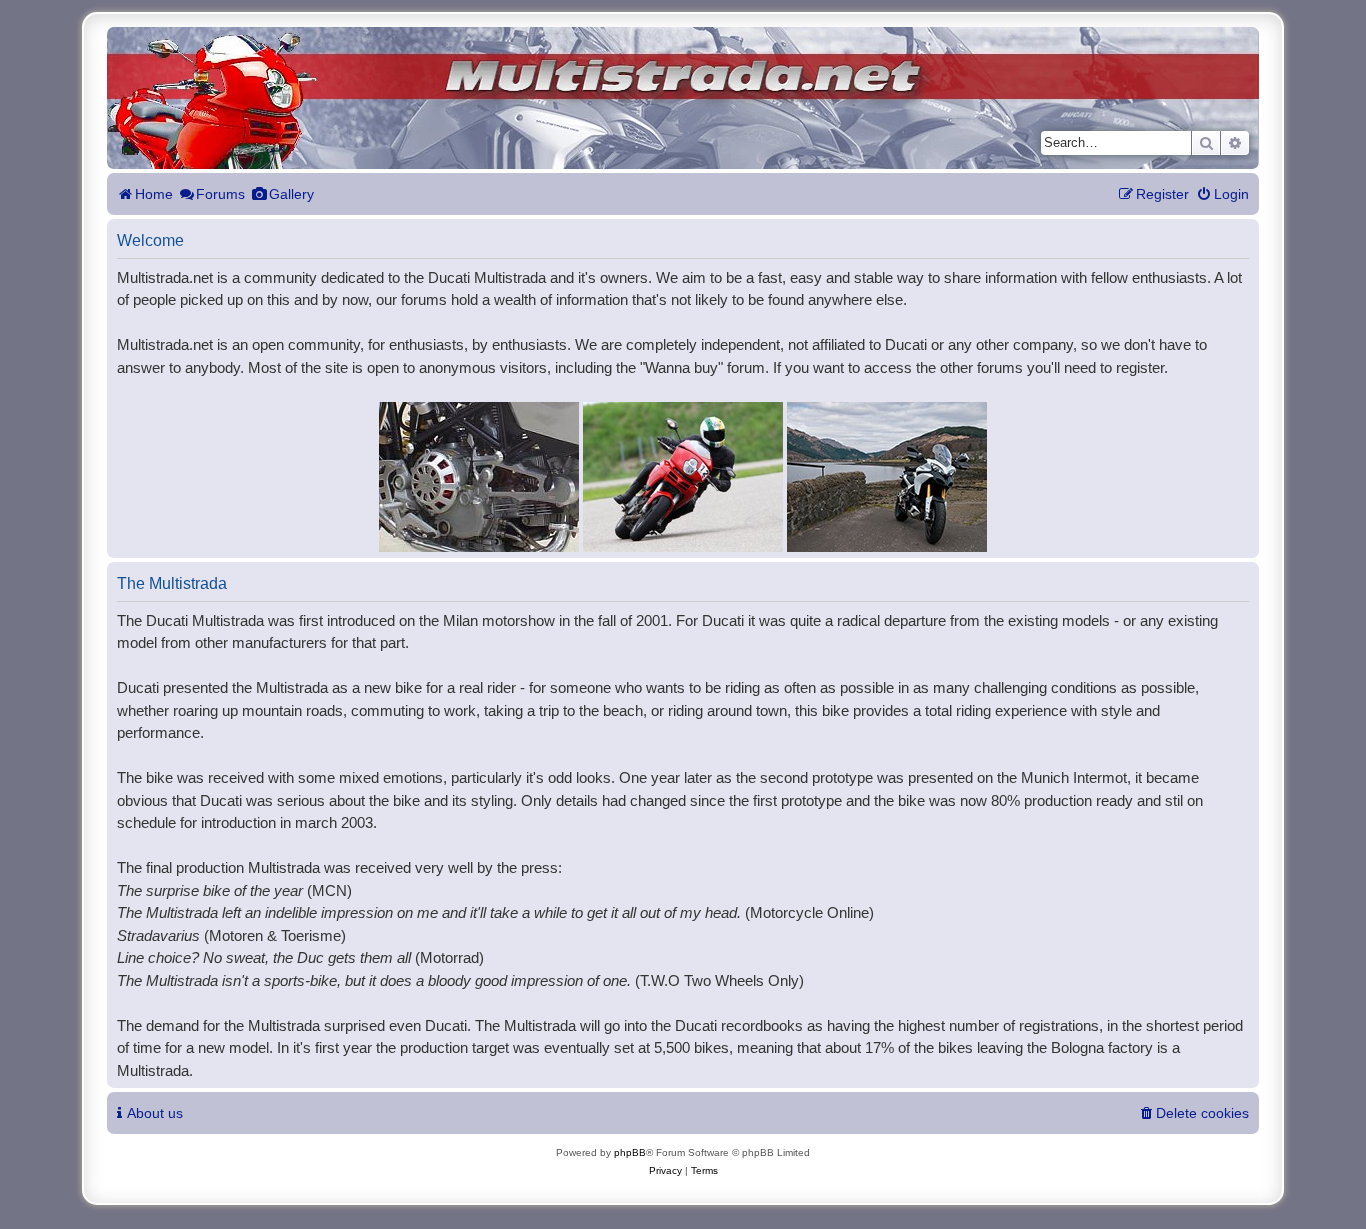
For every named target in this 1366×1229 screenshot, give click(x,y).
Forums (220, 194)
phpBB (630, 1152)
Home (154, 194)
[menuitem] (1222, 194)
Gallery (291, 194)
